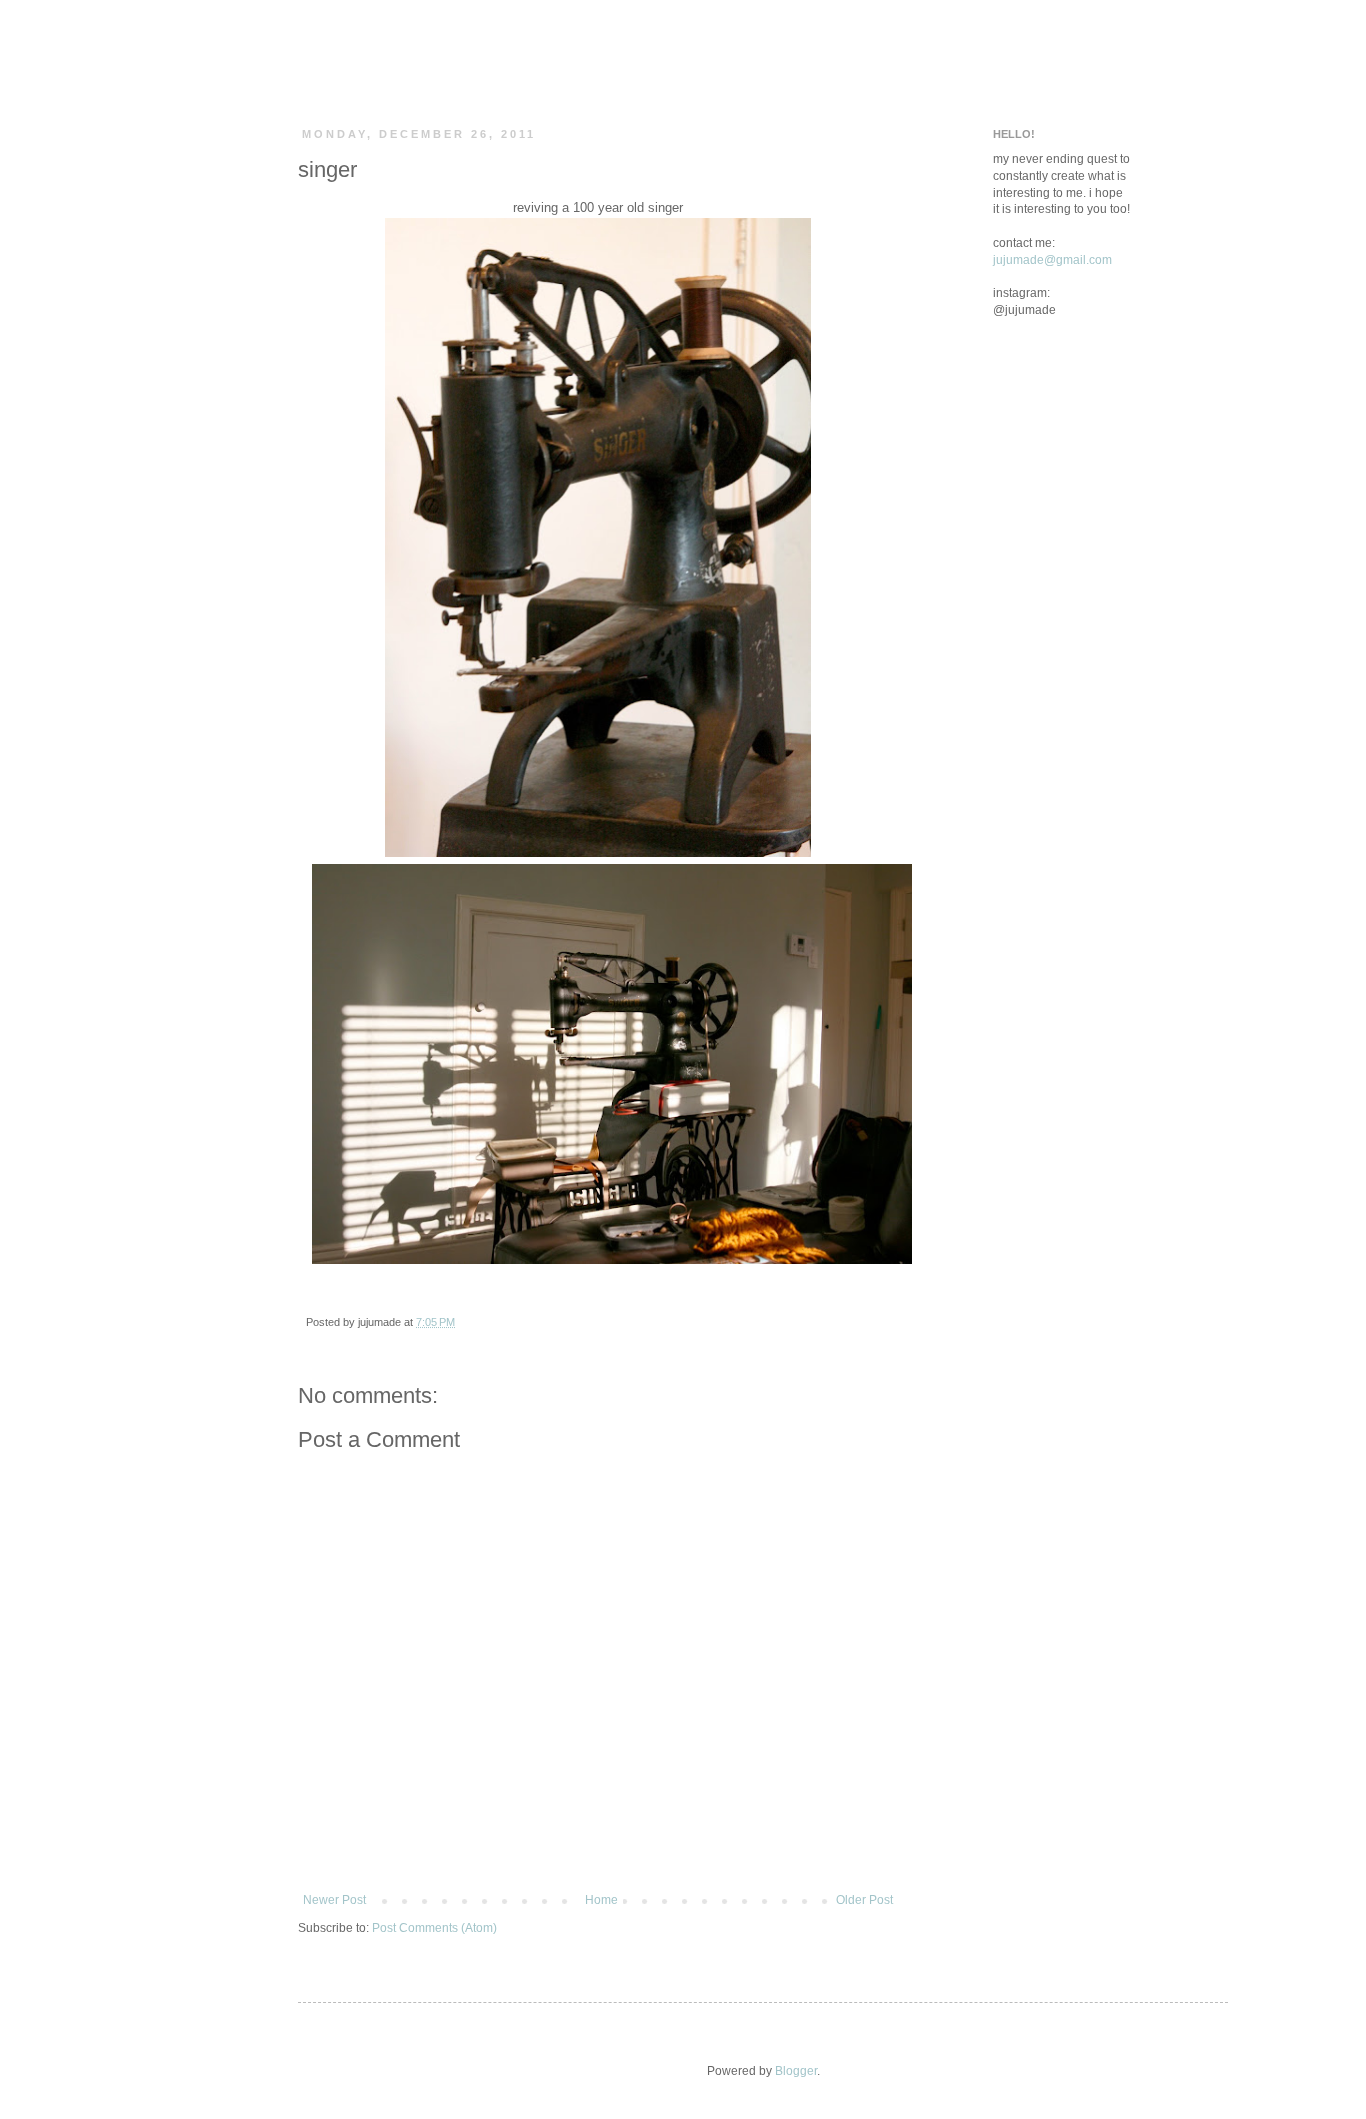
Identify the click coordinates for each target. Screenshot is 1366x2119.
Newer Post (334, 1900)
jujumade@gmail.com (1052, 260)
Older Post (864, 1900)
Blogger (796, 2071)
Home (601, 1900)
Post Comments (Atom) (434, 1928)
